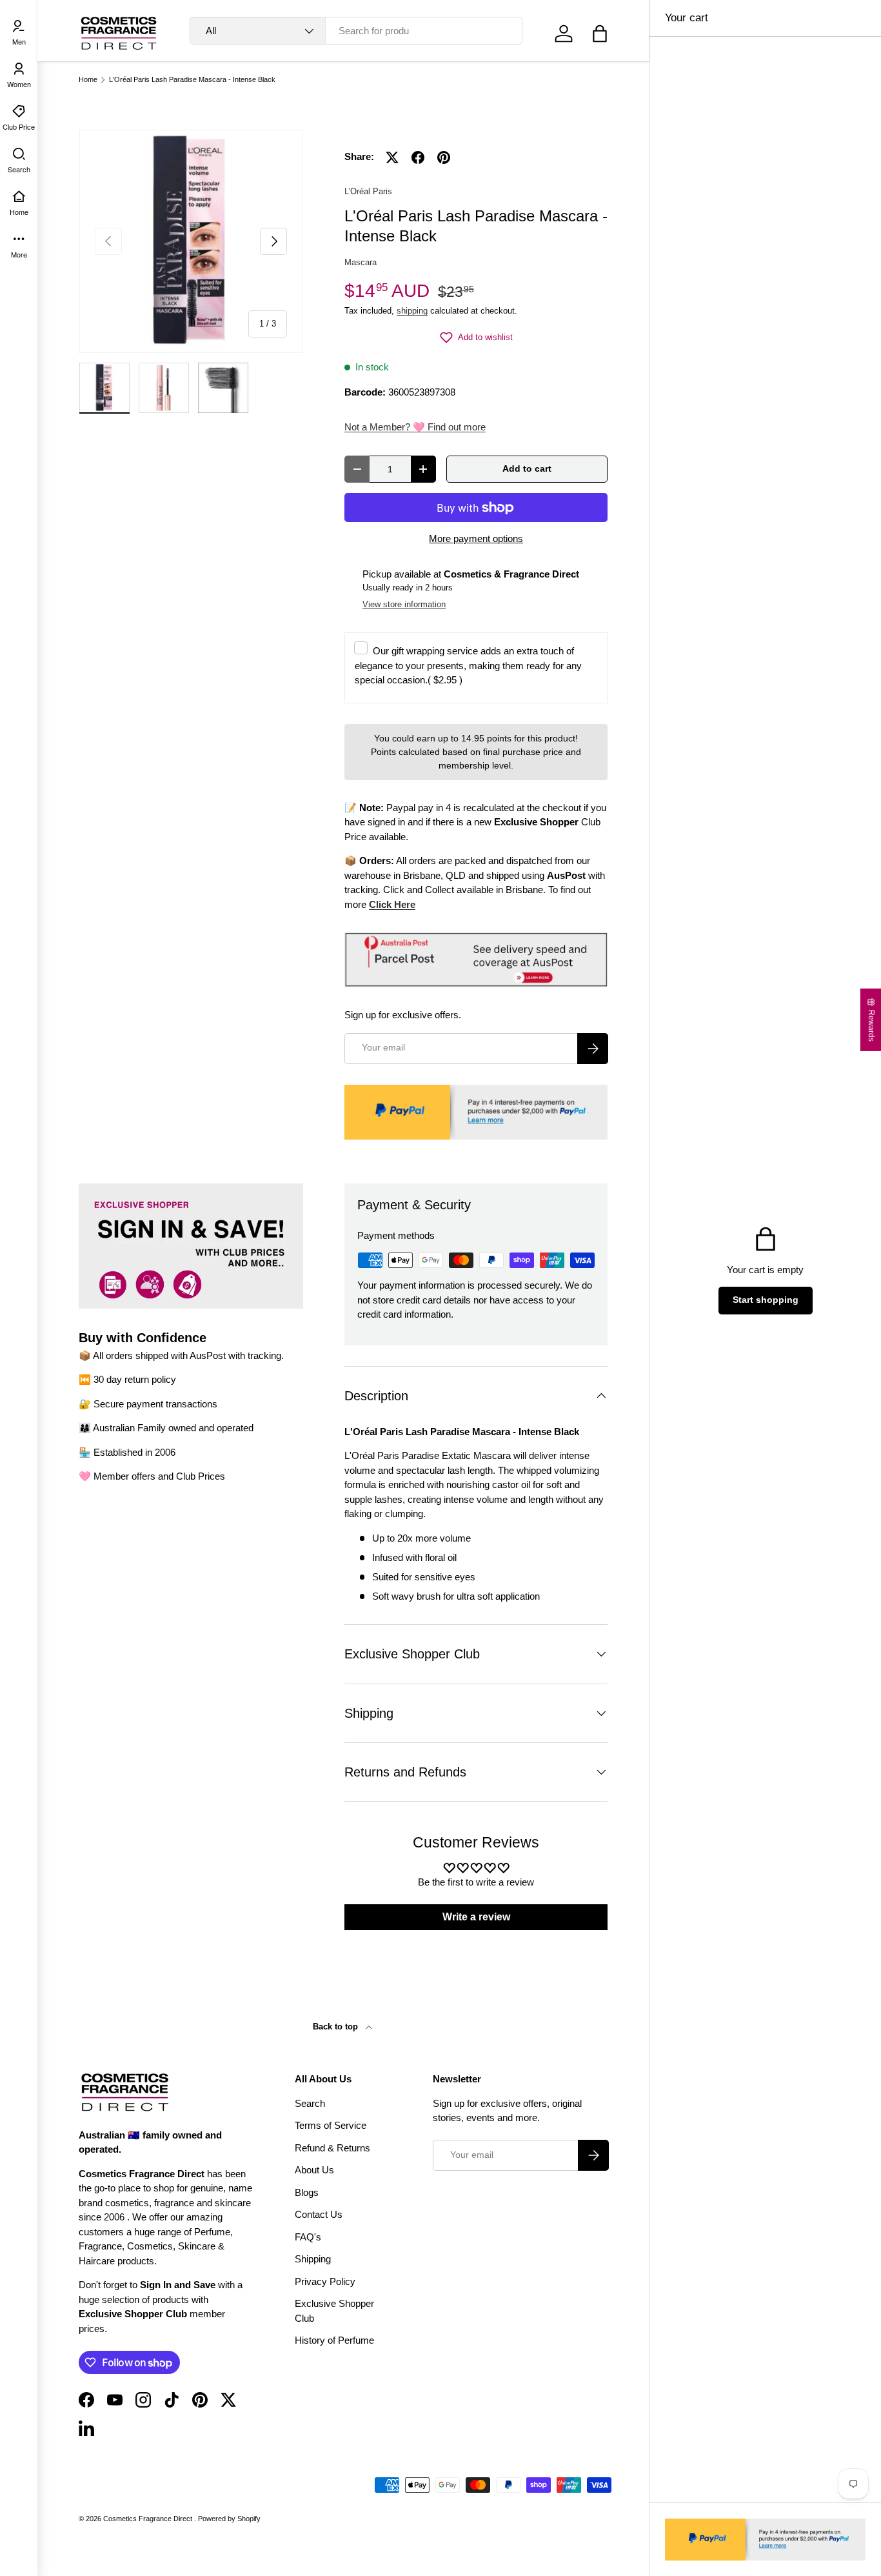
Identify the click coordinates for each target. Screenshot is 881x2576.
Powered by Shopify (229, 2519)
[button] (600, 34)
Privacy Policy (325, 2281)
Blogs (307, 2192)
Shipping (313, 2259)
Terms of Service (331, 2125)
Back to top (337, 2027)
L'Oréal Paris (368, 191)
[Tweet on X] (392, 157)
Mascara (361, 262)
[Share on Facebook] (418, 157)
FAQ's (308, 2237)
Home (88, 80)
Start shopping (766, 1300)
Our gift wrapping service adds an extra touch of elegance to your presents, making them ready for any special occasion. (468, 665)
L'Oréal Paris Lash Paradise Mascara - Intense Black (192, 80)
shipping (412, 311)
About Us (314, 2170)
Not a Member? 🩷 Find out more (415, 427)
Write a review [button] (476, 1917)
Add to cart (527, 469)
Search (310, 2103)
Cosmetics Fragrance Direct (149, 2519)
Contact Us (319, 2214)
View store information (404, 604)
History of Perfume (334, 2340)
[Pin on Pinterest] (444, 157)
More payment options (476, 538)
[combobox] (356, 31)
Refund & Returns (332, 2148)
